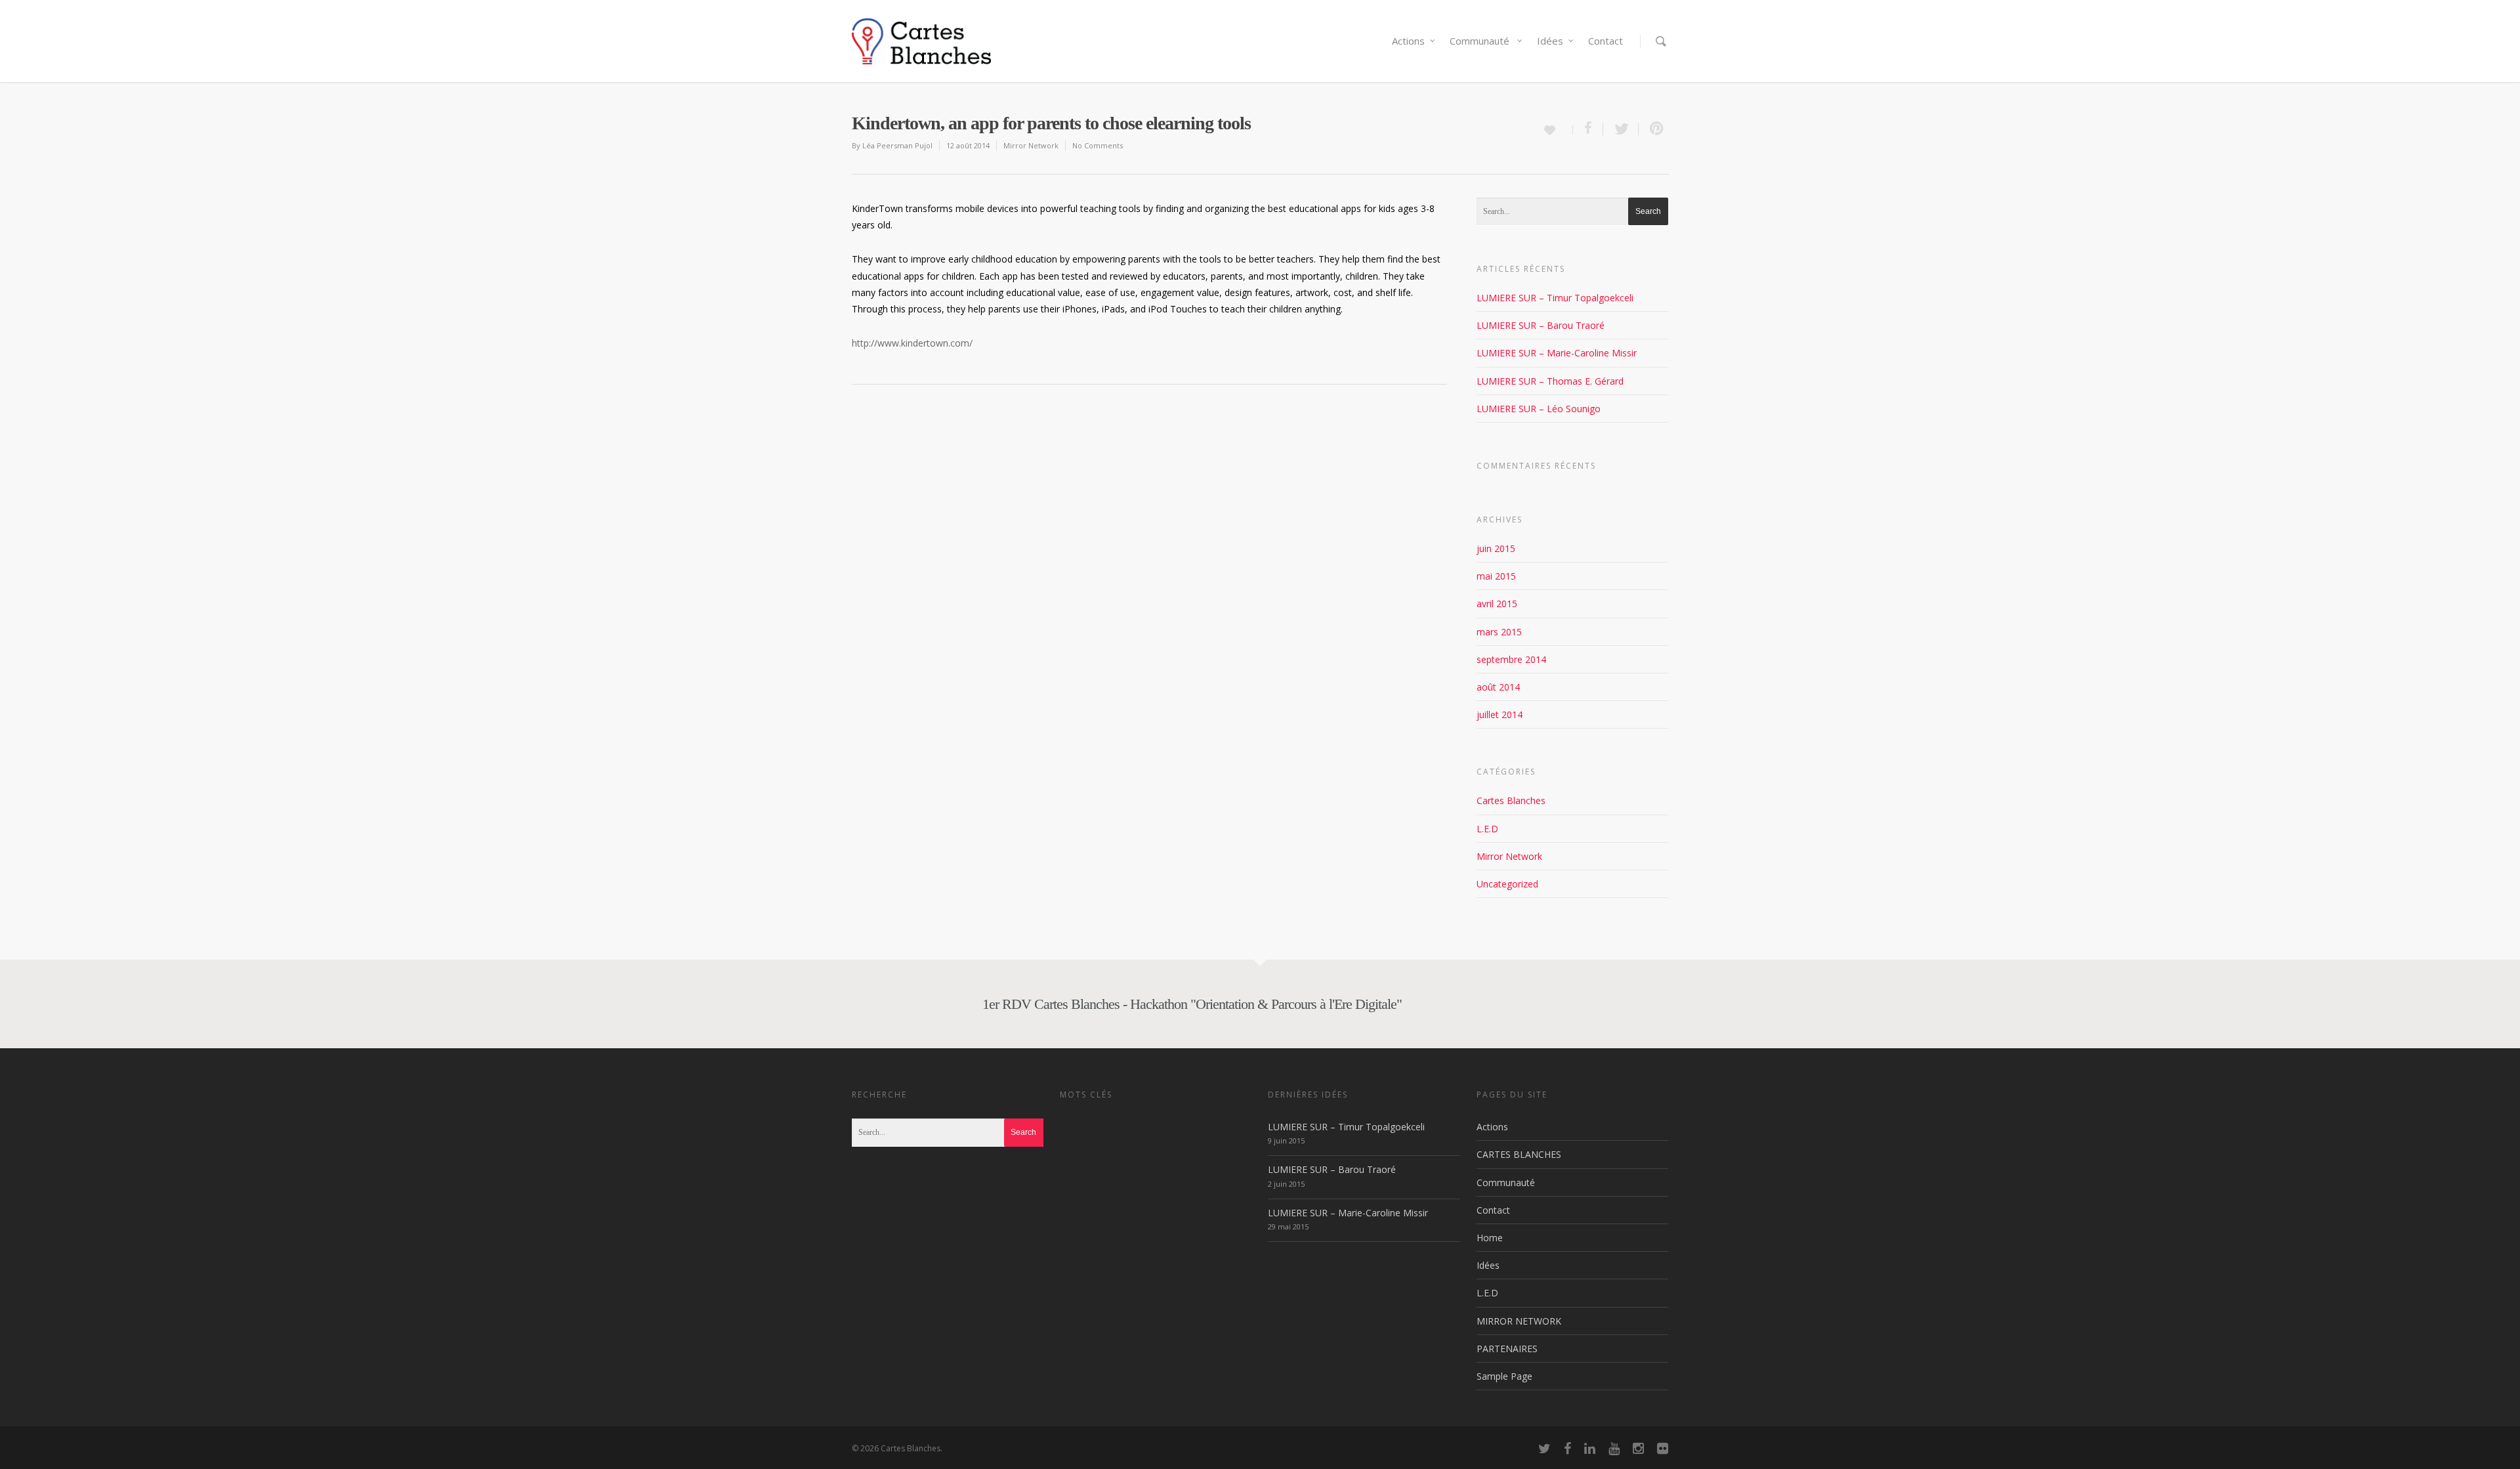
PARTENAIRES (1507, 1349)
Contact (1606, 41)
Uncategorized (1507, 884)
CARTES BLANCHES (1519, 1154)
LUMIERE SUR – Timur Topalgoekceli (1555, 298)
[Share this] (1588, 129)
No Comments (1098, 145)
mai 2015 (1496, 576)
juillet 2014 (1500, 714)
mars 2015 (1499, 632)
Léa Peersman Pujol (897, 145)
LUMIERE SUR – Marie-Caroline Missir (1557, 353)
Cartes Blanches (1511, 800)
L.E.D (1487, 829)
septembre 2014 (1511, 659)
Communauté (1481, 41)
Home (1490, 1238)
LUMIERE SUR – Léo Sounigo (1539, 409)
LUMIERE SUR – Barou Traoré (1541, 325)
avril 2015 (1497, 604)
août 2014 (1498, 687)
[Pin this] (1654, 129)
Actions (1408, 41)
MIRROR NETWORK (1519, 1321)
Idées (1550, 41)
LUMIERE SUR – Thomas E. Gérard (1550, 381)
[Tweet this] (1621, 129)
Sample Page (1504, 1376)
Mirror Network (1031, 145)
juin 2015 (1496, 548)
